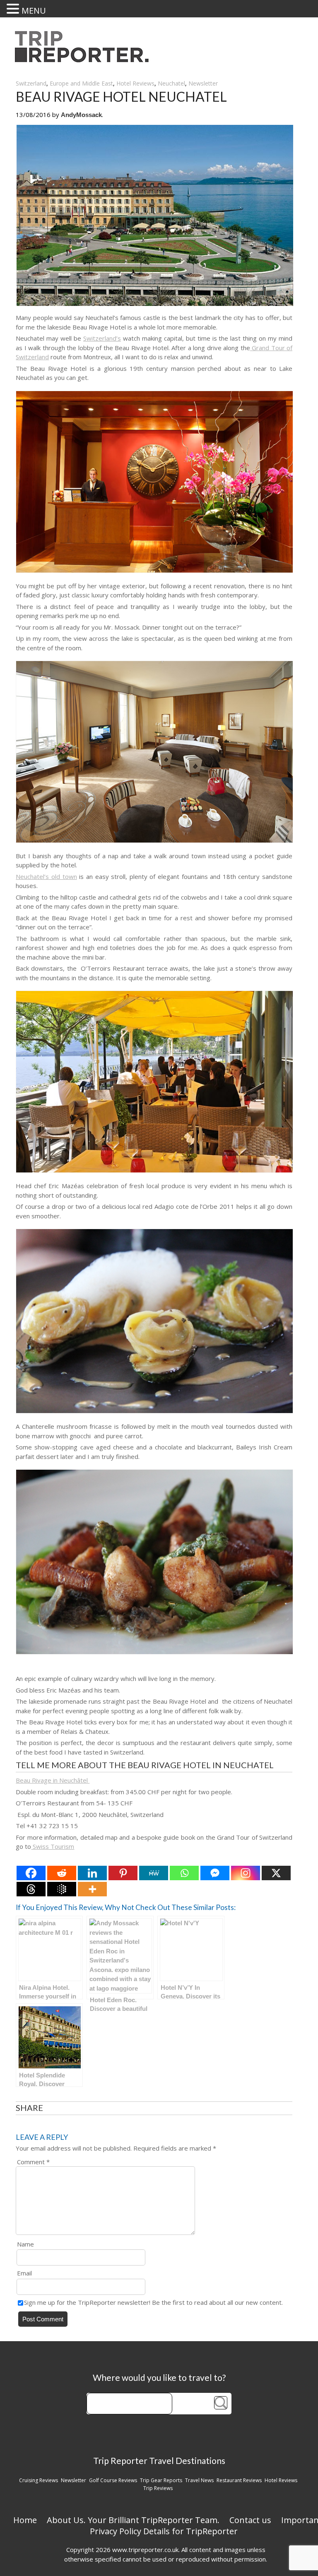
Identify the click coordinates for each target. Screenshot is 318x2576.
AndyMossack (81, 115)
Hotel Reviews (135, 83)
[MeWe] (154, 1873)
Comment (33, 2162)
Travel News (199, 2480)
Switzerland (31, 83)
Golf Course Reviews (113, 2480)
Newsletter (203, 83)
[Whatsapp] (184, 1873)
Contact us (250, 2520)
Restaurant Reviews (239, 2480)
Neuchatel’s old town (46, 876)
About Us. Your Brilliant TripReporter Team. (133, 2520)
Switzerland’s (102, 338)
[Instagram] (246, 1873)
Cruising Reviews (39, 2480)
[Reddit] (62, 1873)
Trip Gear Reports (161, 2480)
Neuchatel (171, 83)
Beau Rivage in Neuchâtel (53, 1780)
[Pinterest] (123, 1873)
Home (25, 2520)
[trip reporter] (84, 60)
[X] (276, 1873)
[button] (14, 9)
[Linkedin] (92, 1873)
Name (25, 2244)
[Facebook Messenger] (215, 1873)
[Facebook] (31, 1873)
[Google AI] (62, 1889)
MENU (34, 11)
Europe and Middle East (81, 83)
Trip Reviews (158, 2488)
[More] (92, 1889)
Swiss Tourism (53, 1846)
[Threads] (31, 1889)
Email (24, 2273)
